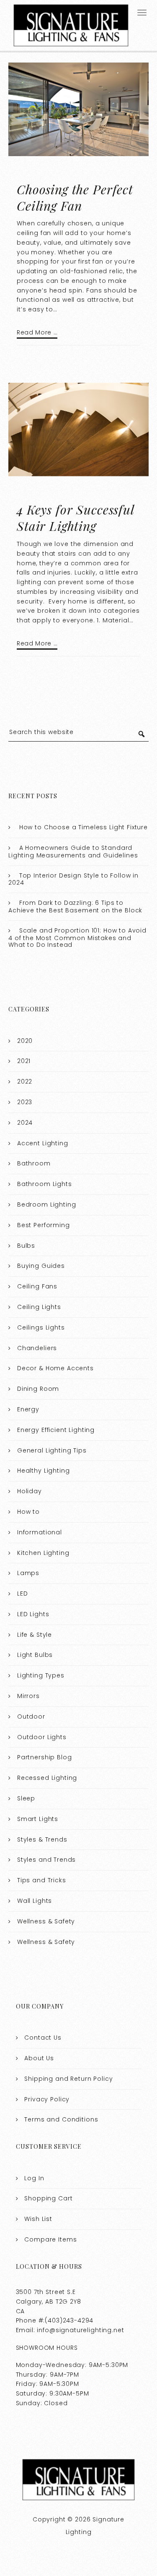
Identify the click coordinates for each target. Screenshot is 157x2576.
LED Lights (33, 1614)
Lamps (28, 1573)
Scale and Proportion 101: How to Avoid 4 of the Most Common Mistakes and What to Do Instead (77, 938)
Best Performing (44, 1225)
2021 (24, 1061)
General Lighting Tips (52, 1450)
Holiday (30, 1491)
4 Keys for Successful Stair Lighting (75, 518)
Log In (34, 2178)
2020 (25, 1041)
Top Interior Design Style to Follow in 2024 (73, 879)
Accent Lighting (43, 1143)
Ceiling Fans (37, 1286)
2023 (25, 1102)
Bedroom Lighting (47, 1204)
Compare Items (50, 2239)
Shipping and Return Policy (68, 2079)
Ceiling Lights (39, 1307)
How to (28, 1512)
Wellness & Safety (46, 1921)
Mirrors (28, 1696)
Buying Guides (41, 1266)
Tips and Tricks (42, 1880)
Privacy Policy (47, 2099)
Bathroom (34, 1163)
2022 (25, 1082)
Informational (40, 1532)
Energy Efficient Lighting (56, 1430)
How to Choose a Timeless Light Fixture (84, 827)
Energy (28, 1409)
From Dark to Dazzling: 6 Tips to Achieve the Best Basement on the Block (75, 907)
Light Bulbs (35, 1655)
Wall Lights (35, 1901)
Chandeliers (37, 1348)
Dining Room (38, 1389)
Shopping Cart (48, 2198)
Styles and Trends (46, 1860)
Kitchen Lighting (43, 1553)
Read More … (37, 332)
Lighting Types (41, 1675)
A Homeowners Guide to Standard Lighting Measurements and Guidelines (73, 852)
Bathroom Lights (45, 1184)
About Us (39, 2058)
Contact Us (43, 2038)
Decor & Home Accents (55, 1368)
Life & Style (35, 1635)
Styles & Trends (42, 1839)
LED (23, 1594)
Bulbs (26, 1246)
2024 (25, 1123)
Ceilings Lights (41, 1327)
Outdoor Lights (42, 1737)
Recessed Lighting (47, 1778)
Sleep (26, 1798)
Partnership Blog (45, 1757)
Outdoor (31, 1716)
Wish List (38, 2219)
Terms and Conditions (61, 2119)
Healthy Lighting (44, 1471)
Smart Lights (38, 1819)
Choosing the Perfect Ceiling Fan (75, 197)
